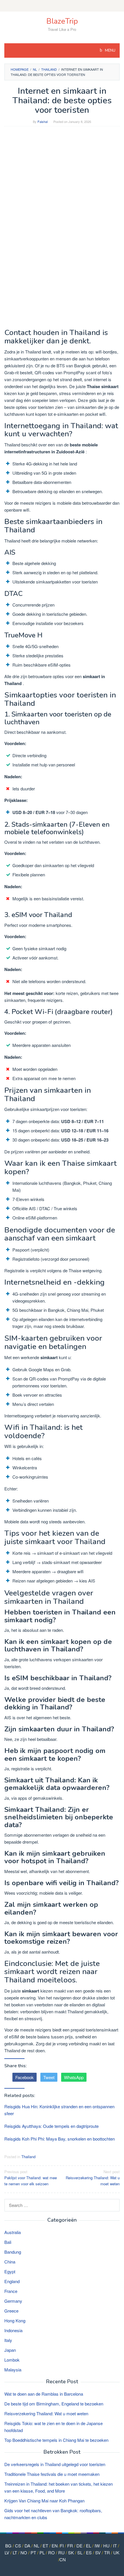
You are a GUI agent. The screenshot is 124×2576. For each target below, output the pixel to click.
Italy (8, 2340)
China (10, 2262)
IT (115, 2546)
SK (71, 2552)
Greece (11, 2311)
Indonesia (13, 2330)
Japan (10, 2350)
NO (24, 2552)
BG (8, 2546)
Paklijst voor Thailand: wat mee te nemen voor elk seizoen (31, 2178)
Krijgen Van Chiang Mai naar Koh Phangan (44, 2501)
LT (15, 2552)
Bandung (13, 2252)
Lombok (12, 2360)
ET (45, 2546)
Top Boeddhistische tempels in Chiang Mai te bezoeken (56, 2440)
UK (116, 2552)
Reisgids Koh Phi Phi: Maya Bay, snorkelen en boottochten (60, 2139)
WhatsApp (74, 2077)
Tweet (49, 2077)
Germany (13, 2301)
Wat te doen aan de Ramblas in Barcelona (44, 2394)
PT (33, 2552)
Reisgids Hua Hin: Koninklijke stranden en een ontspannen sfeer (59, 2110)
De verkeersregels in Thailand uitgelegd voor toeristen (55, 2464)
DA (27, 2546)
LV (7, 2552)
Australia (13, 2232)
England (12, 2281)
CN (63, 2559)
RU (61, 2552)
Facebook (25, 2077)
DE (79, 2546)
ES (89, 2552)
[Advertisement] (62, 194)
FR (70, 2546)
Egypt (10, 2271)
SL (80, 2552)
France (11, 2291)
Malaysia (13, 2370)
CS (18, 2546)
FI (62, 2546)
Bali (8, 2242)
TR (107, 2552)
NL (36, 2546)
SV (98, 2552)
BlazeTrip (62, 21)
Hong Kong (15, 2320)
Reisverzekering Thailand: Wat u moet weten (93, 2178)
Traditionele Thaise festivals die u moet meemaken (52, 2474)
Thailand (28, 2157)
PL (42, 2552)
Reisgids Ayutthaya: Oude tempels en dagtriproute (51, 2126)
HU (106, 2546)
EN (55, 2546)
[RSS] (62, 6)
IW (97, 2546)
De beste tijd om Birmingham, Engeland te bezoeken (54, 2404)
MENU (110, 50)
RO (51, 2552)
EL (89, 2546)
